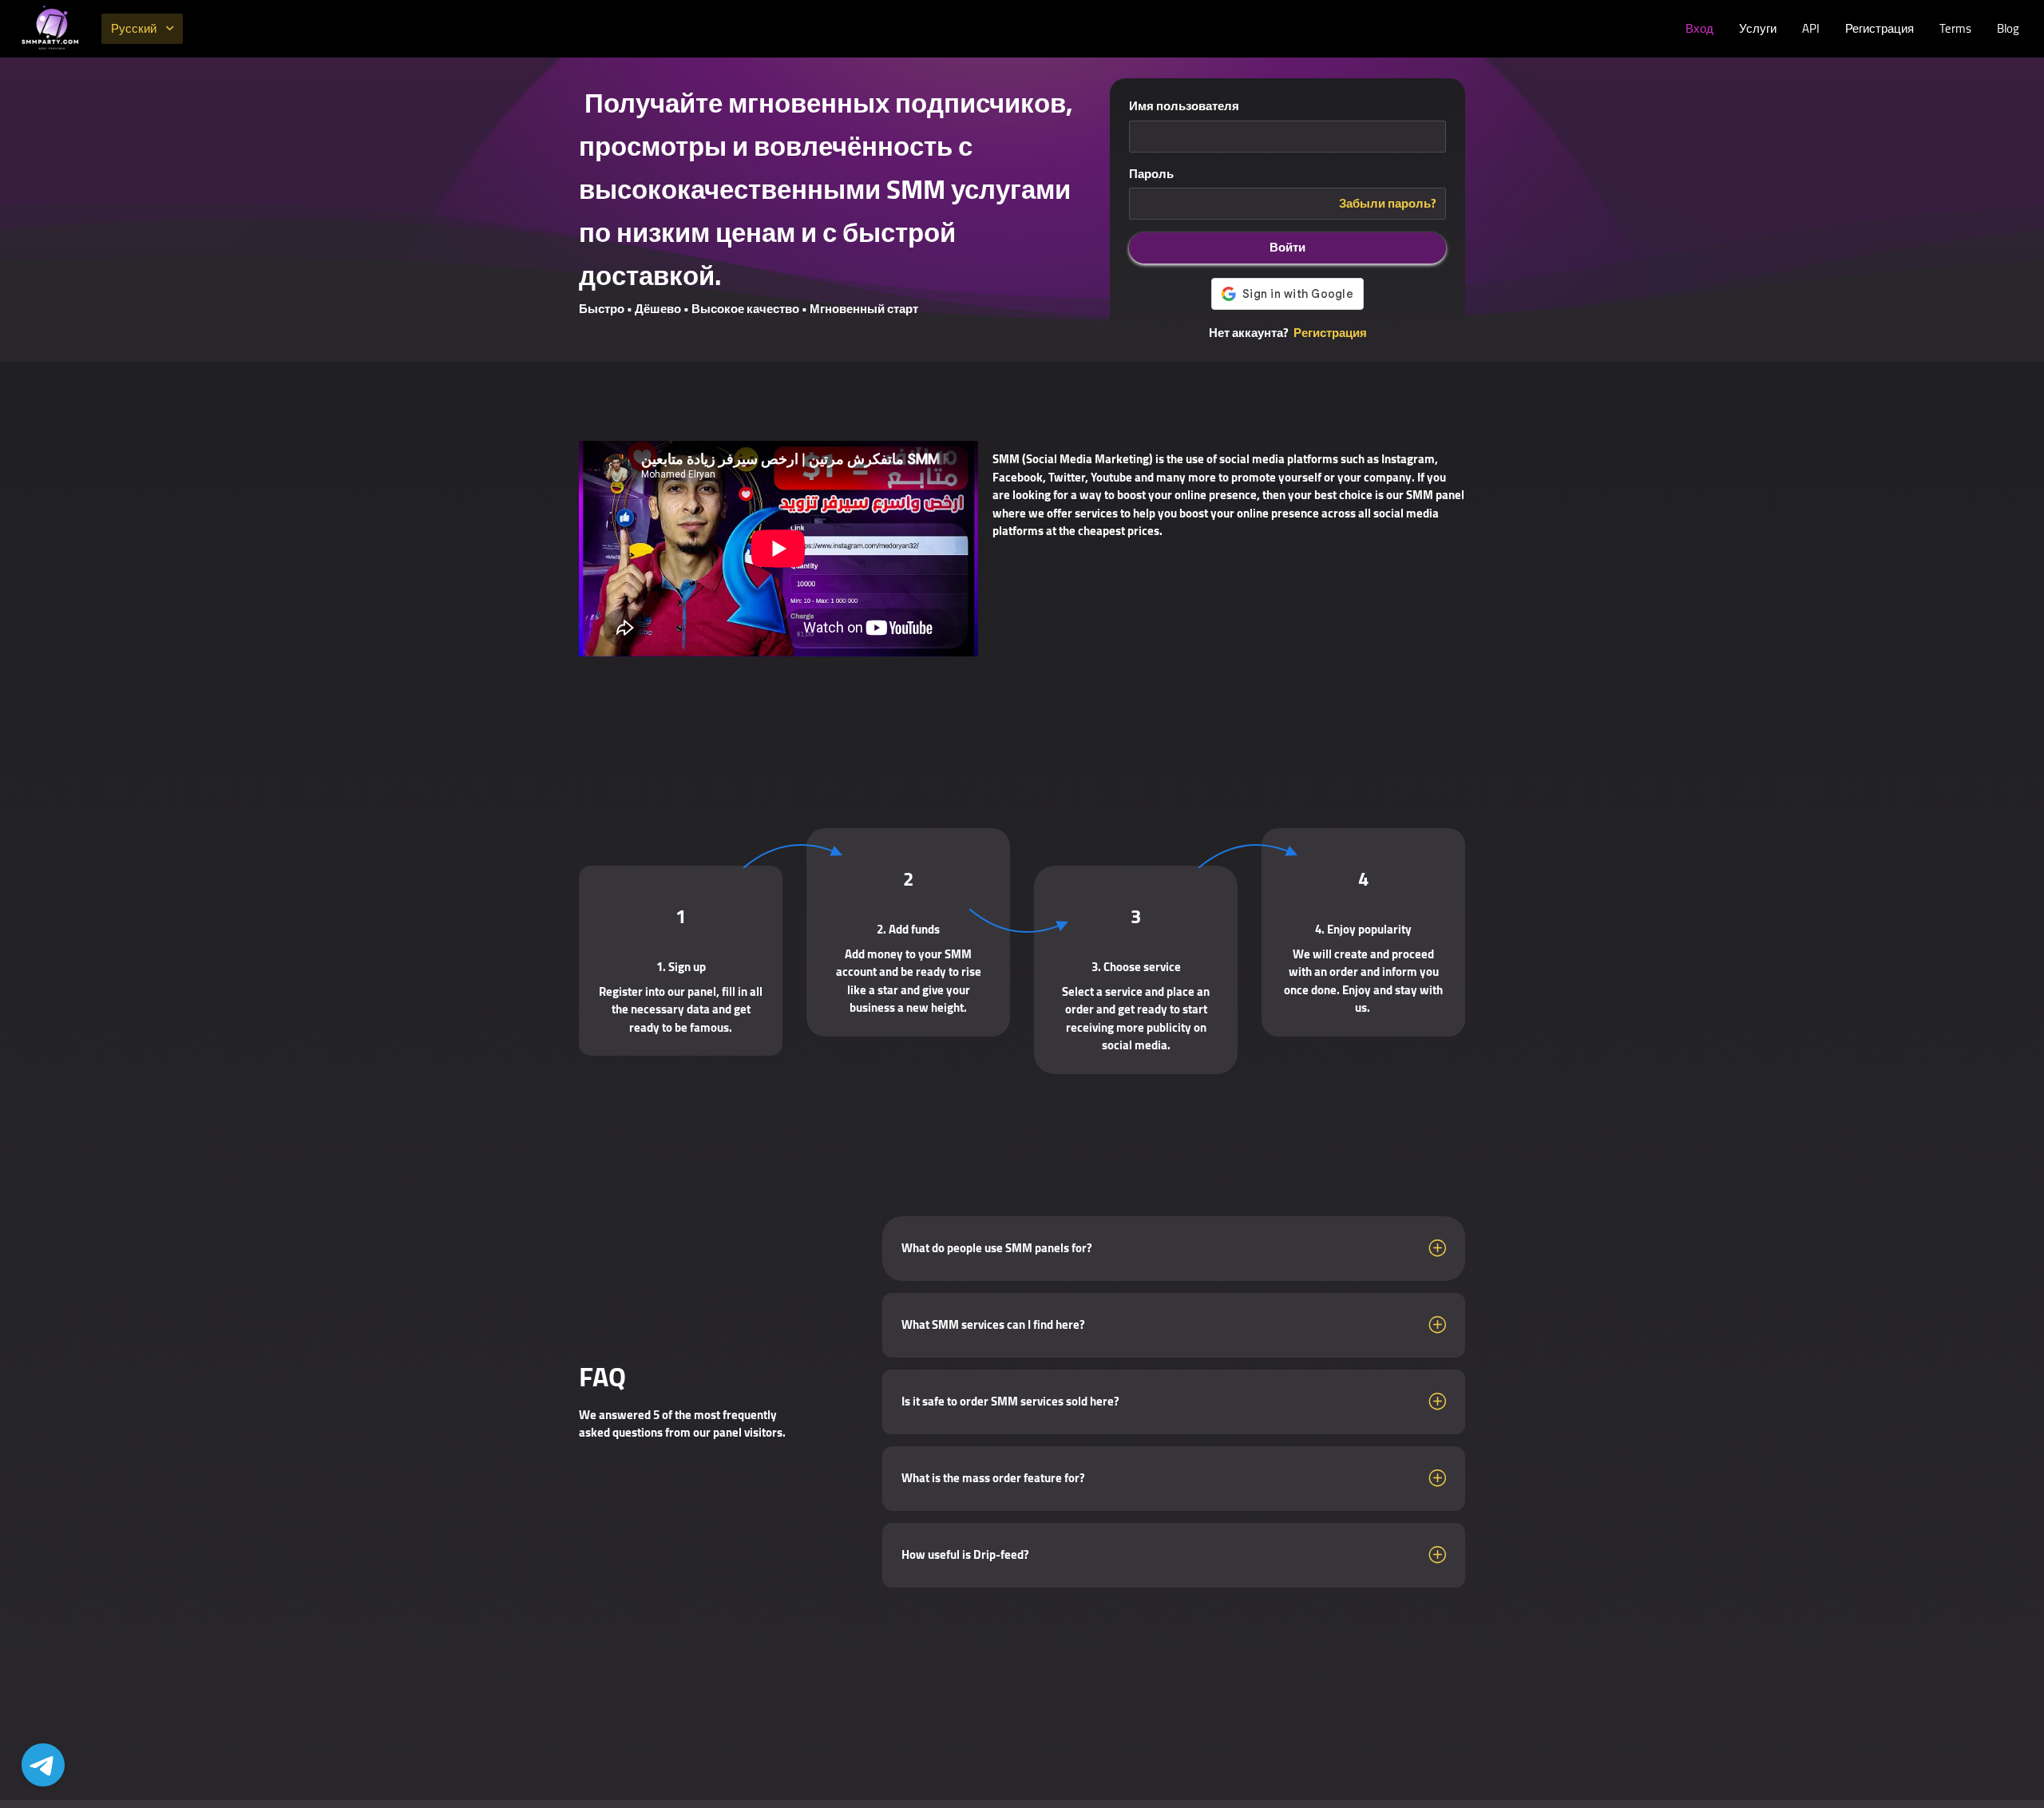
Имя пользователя (1184, 107)
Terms (1955, 28)
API (1811, 28)
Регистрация (1880, 28)
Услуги (1758, 28)
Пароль (1151, 174)
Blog (2008, 28)
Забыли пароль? (1388, 204)
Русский (134, 28)
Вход (1699, 28)
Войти (1287, 247)
